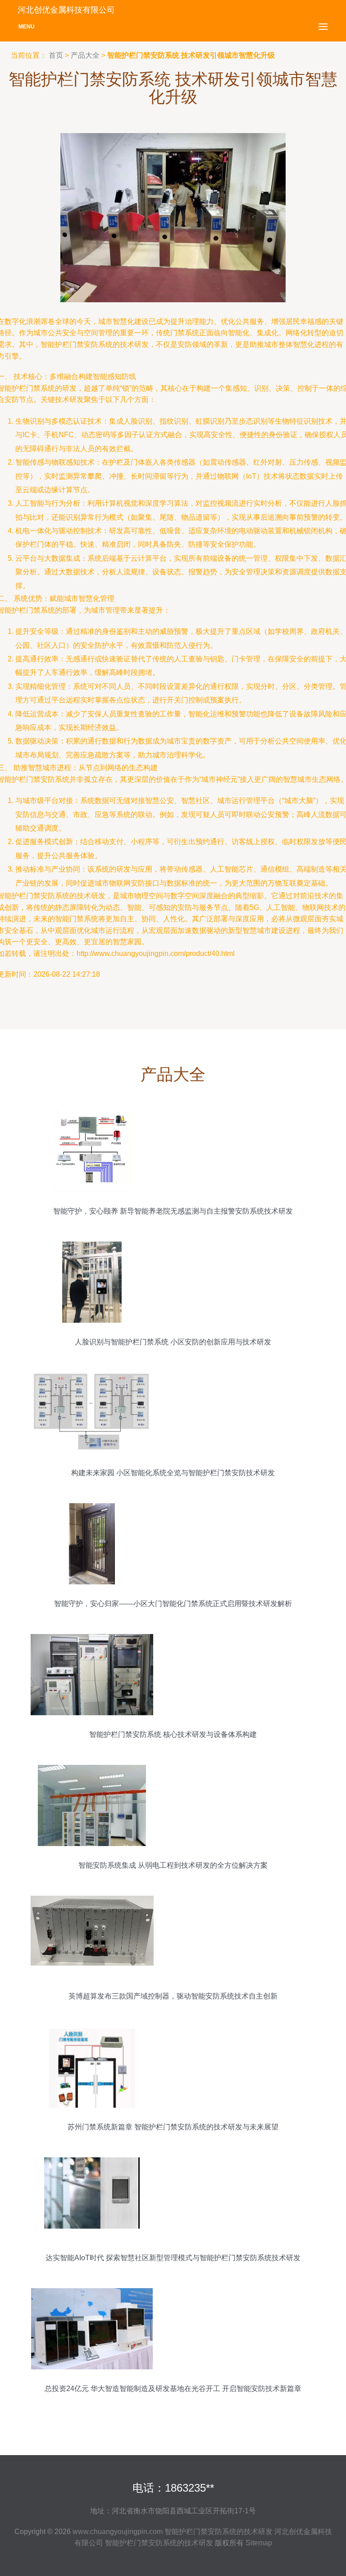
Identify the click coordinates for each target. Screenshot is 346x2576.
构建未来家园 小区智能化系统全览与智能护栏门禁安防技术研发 (173, 1473)
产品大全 (85, 55)
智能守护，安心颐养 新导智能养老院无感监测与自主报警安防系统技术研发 (173, 1211)
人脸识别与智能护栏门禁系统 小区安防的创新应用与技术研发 (173, 1342)
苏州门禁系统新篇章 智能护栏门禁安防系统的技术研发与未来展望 (173, 2127)
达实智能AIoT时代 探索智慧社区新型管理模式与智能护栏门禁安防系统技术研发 (173, 2258)
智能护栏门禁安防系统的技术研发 (219, 2532)
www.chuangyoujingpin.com (118, 2532)
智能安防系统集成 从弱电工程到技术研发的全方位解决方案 (173, 1865)
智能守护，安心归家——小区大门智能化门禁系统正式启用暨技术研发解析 (173, 1604)
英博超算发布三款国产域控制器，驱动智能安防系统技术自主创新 (173, 1996)
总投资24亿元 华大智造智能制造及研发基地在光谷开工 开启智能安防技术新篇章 (173, 2389)
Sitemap (259, 2543)
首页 (56, 55)
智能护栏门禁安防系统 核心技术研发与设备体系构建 (173, 1734)
